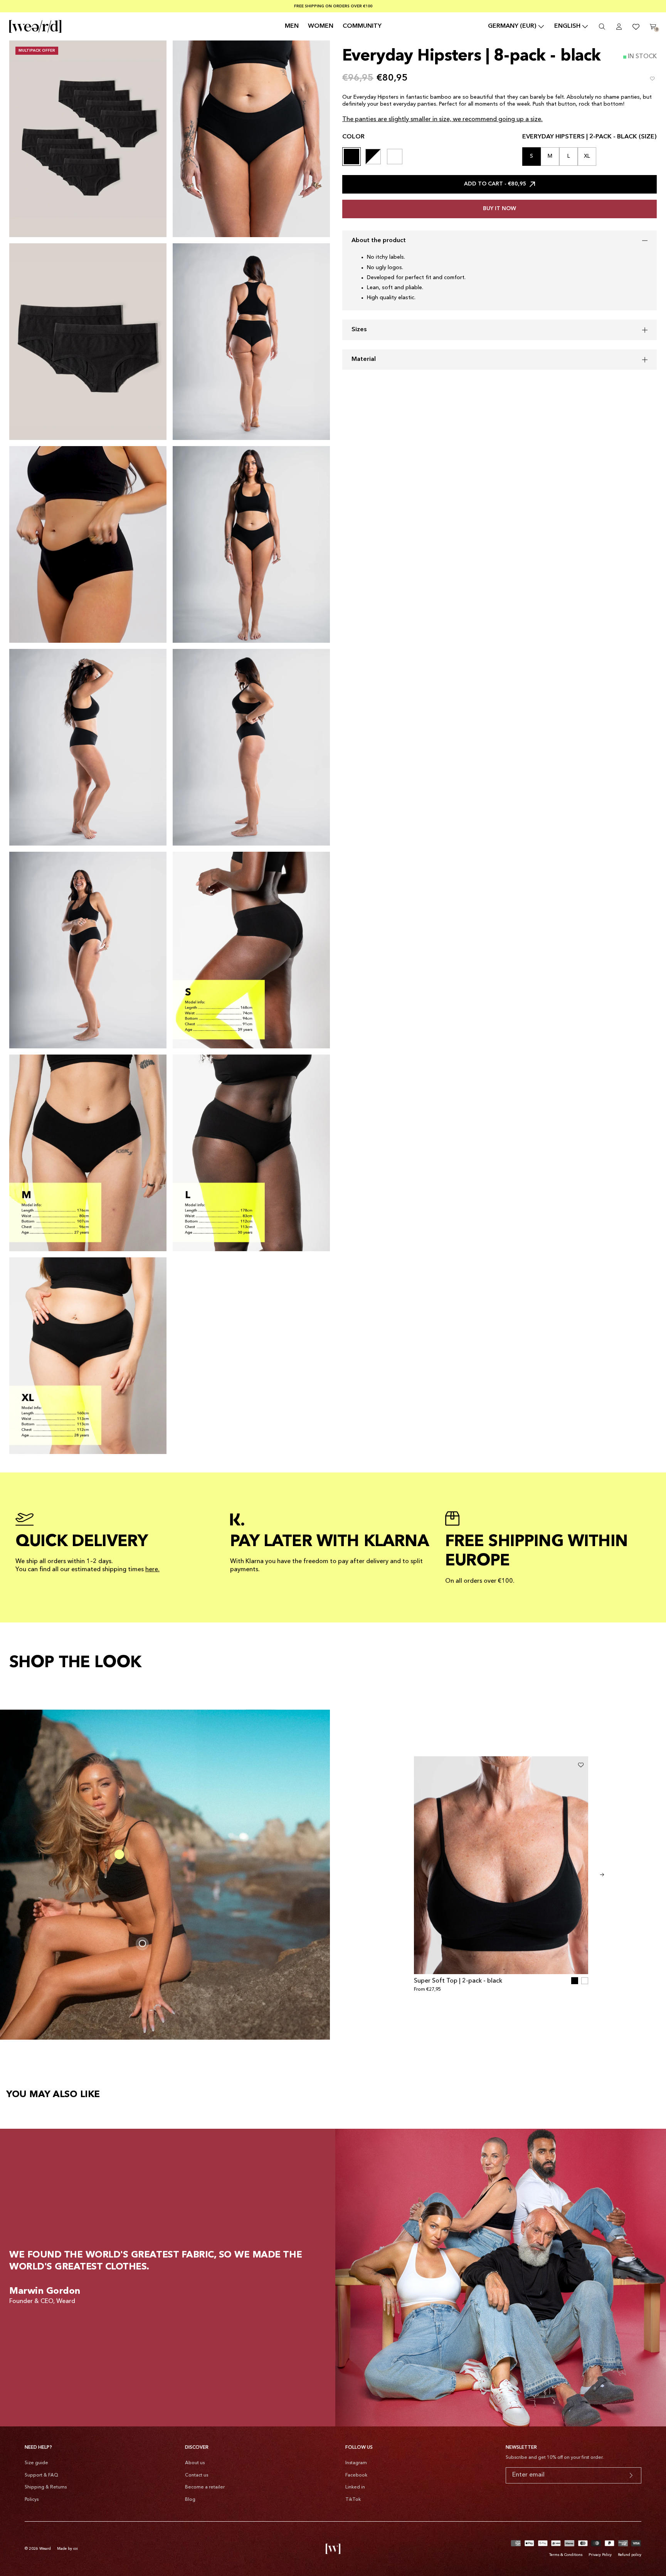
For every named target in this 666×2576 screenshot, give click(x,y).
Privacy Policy (600, 2555)
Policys (32, 2500)
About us (195, 2463)
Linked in (355, 2487)
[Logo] (35, 26)
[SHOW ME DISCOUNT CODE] (631, 2475)
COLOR (353, 137)
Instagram (356, 2463)
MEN (292, 26)
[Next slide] (602, 1875)
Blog (190, 2500)
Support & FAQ (41, 2475)
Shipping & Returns (46, 2487)
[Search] (602, 27)
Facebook (356, 2475)
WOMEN (321, 26)
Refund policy (630, 2555)
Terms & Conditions (566, 2555)
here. (152, 1570)
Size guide (36, 2463)
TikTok (353, 2500)
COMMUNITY (362, 26)
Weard (45, 2549)
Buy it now (499, 209)
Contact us (197, 2475)
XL (587, 156)
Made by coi (67, 2549)
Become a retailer (205, 2487)
